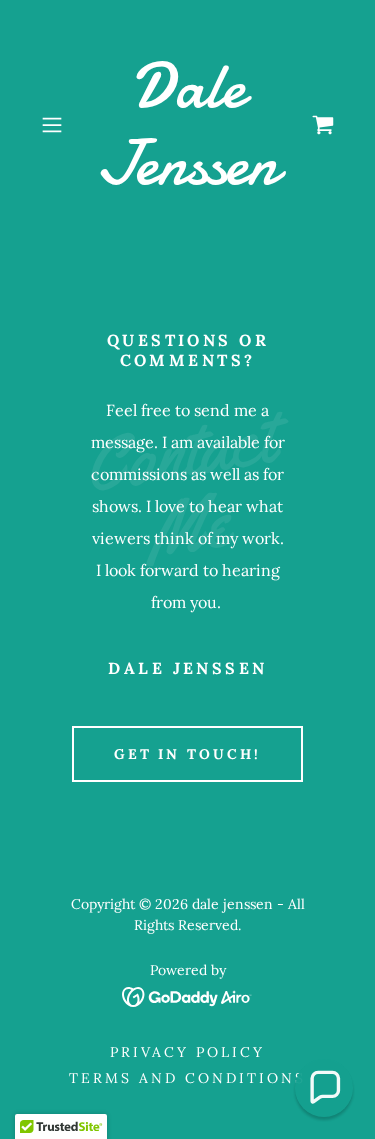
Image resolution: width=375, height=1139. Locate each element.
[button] (55, 125)
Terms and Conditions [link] (187, 1078)
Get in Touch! (188, 754)
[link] (188, 125)
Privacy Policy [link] (187, 1052)
